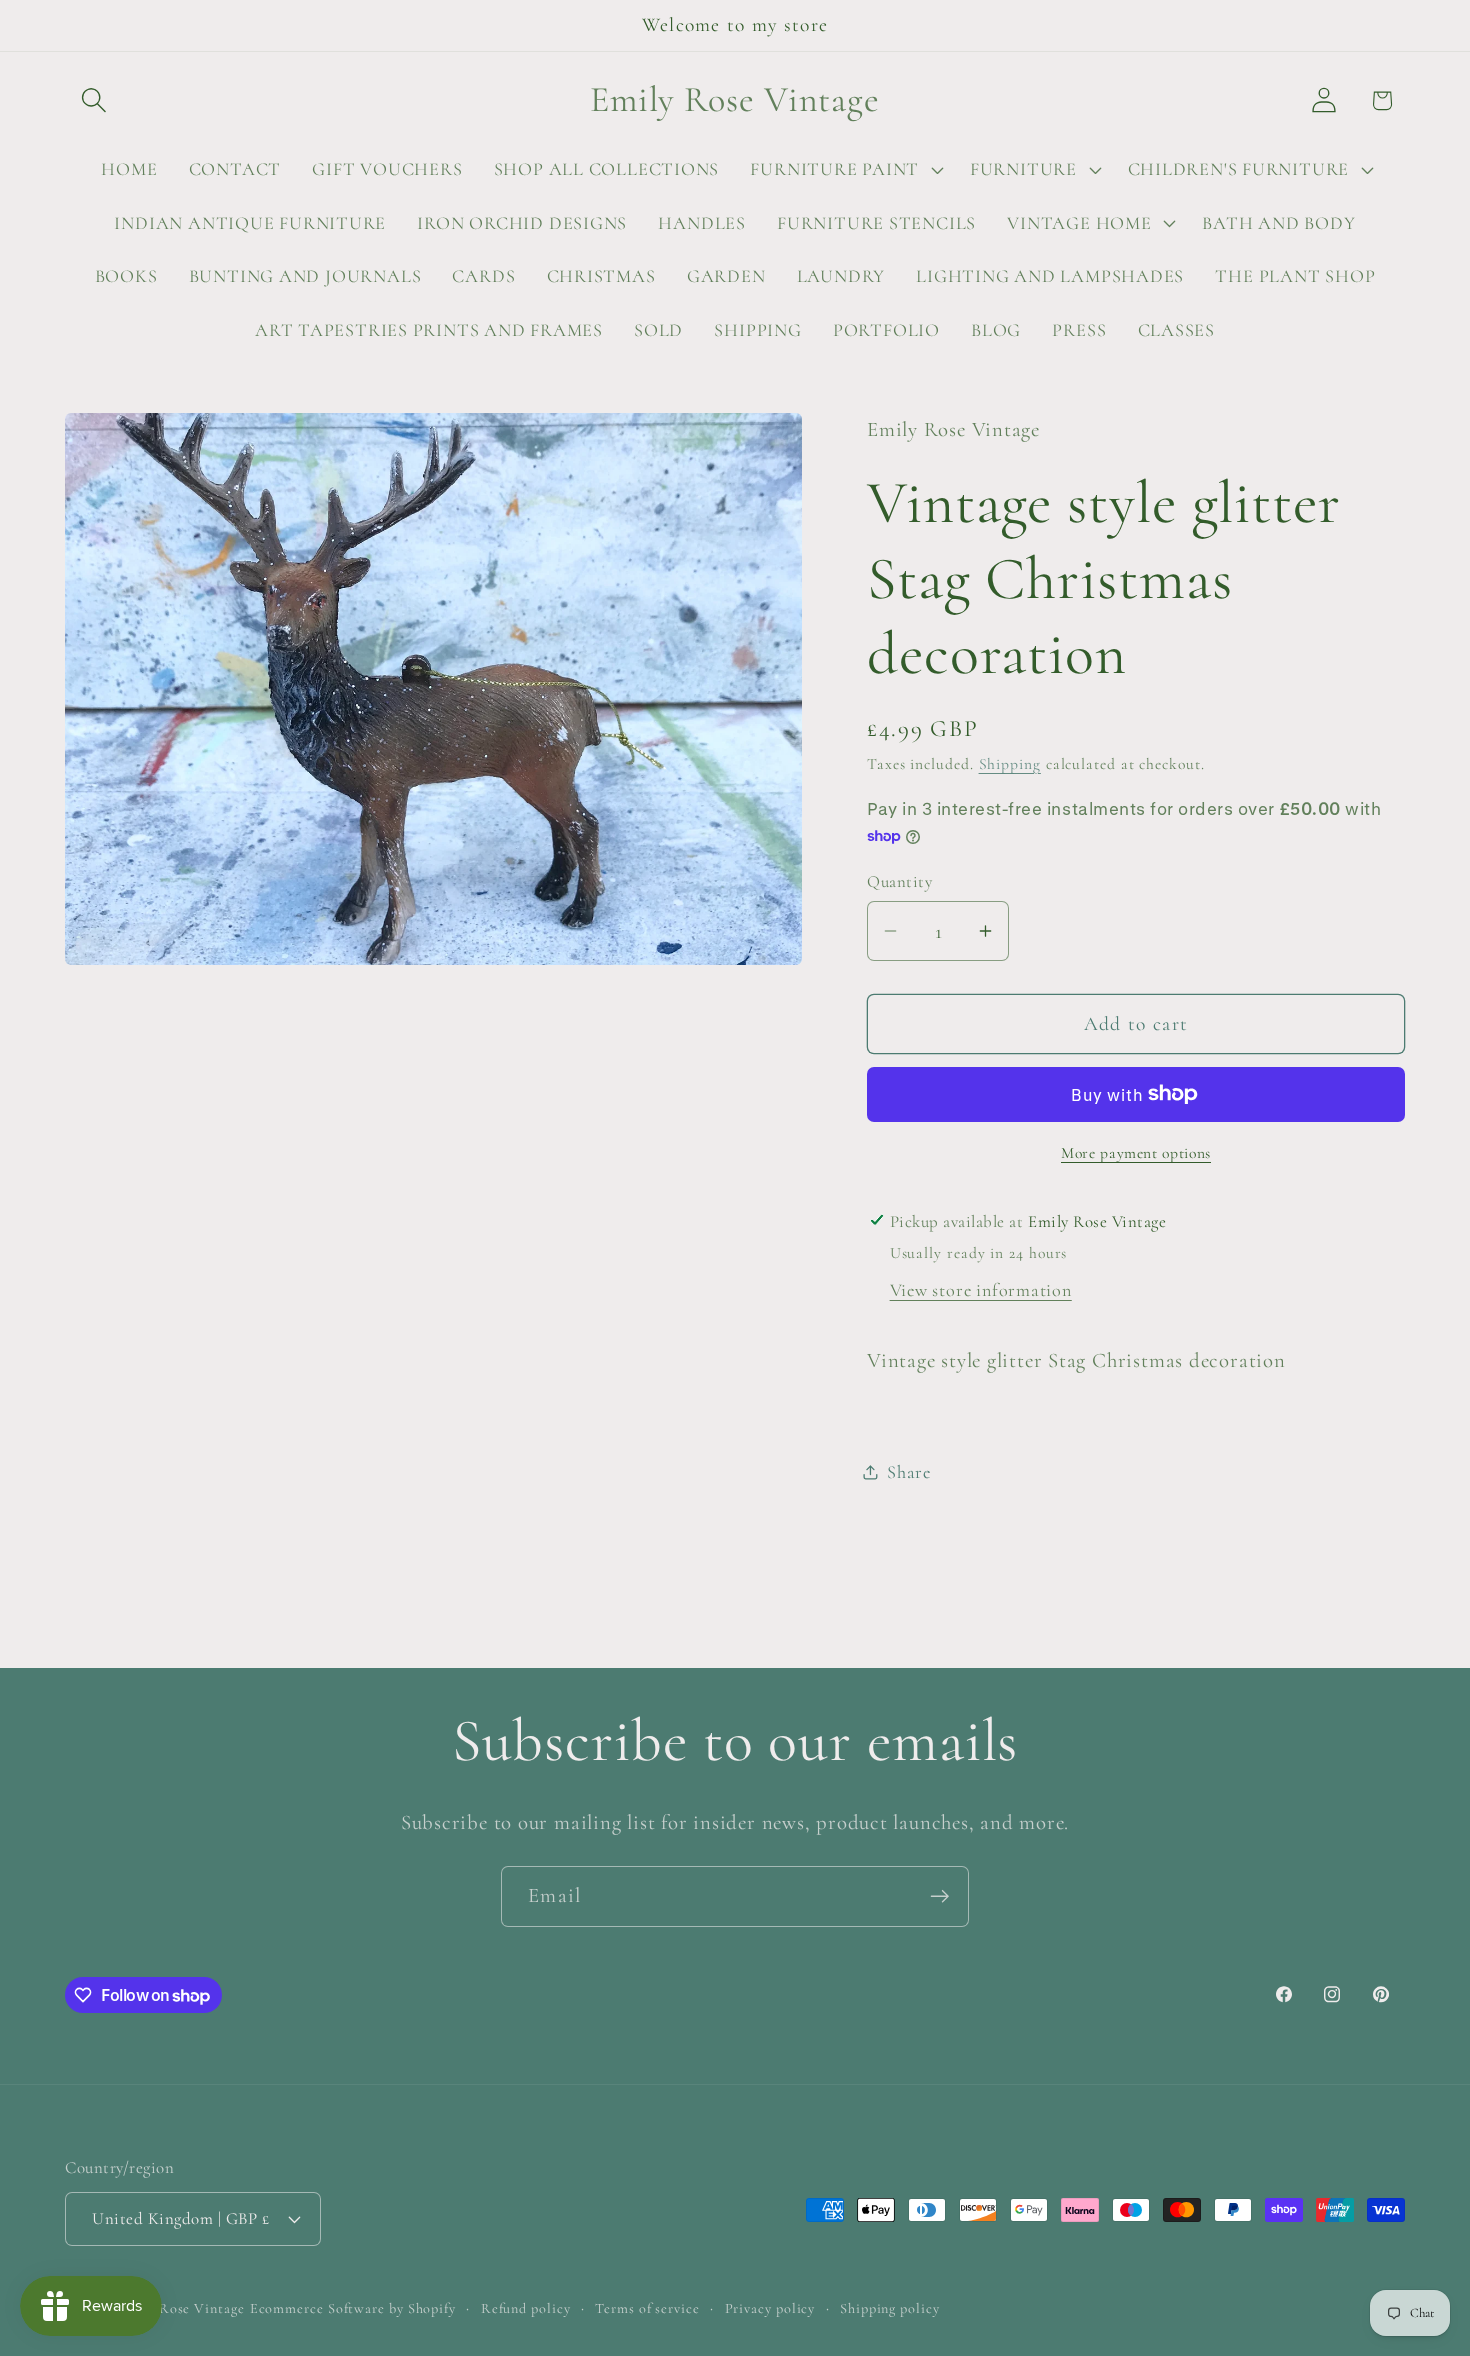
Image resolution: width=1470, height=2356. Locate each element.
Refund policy (526, 2307)
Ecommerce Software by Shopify (353, 2307)
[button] (93, 100)
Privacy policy (770, 2307)
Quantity (899, 880)
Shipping (1010, 763)
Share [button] (909, 1471)
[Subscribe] (939, 1896)
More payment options (1136, 1153)
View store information (981, 1290)
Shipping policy (890, 2307)
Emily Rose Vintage (180, 2307)
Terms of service (647, 2307)
